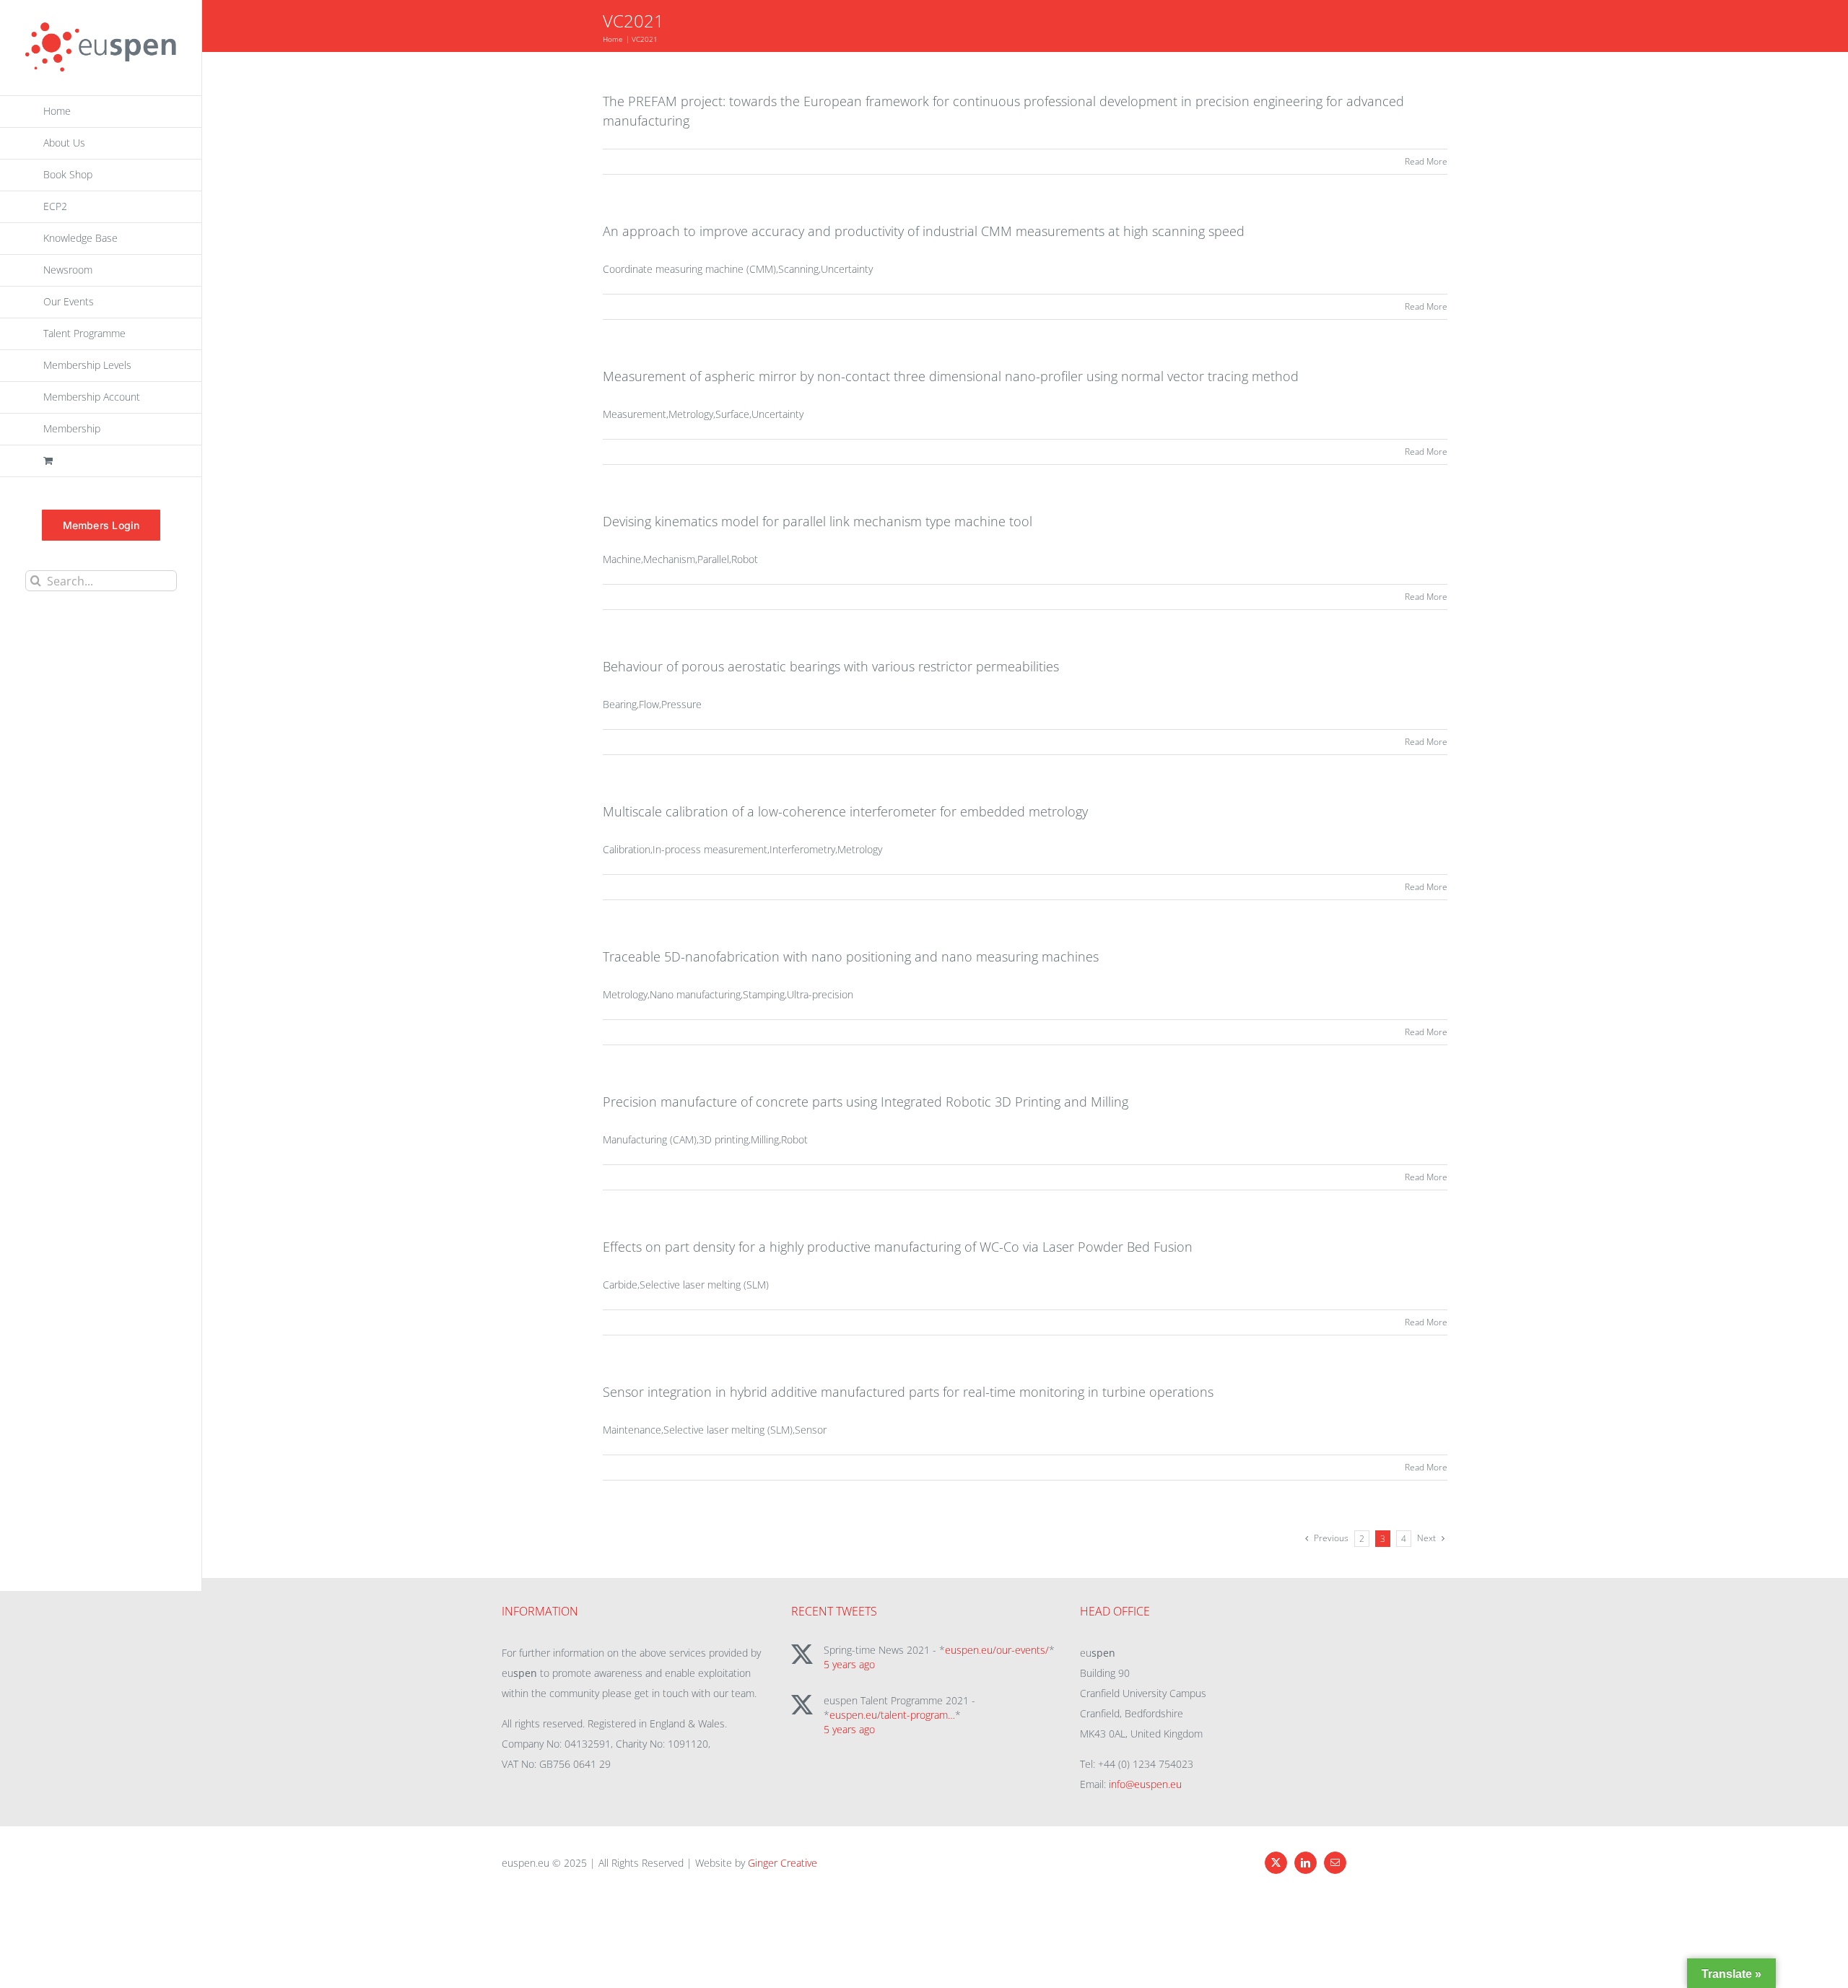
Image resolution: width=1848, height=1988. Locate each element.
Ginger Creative (783, 1863)
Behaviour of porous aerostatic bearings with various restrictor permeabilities (831, 666)
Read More (1426, 161)
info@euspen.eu (1145, 1784)
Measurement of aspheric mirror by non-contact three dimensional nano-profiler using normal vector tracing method (951, 376)
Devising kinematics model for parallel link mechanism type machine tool (818, 521)
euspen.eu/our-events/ (997, 1650)
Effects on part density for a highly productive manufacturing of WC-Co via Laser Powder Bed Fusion (898, 1247)
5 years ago (849, 1664)
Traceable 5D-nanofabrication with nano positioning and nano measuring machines (851, 956)
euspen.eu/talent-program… (892, 1715)
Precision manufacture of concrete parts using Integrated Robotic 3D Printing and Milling (866, 1102)
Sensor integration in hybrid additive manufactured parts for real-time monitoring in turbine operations (908, 1392)
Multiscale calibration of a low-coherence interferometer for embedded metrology (845, 811)
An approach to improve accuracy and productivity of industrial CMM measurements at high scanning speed (924, 231)
